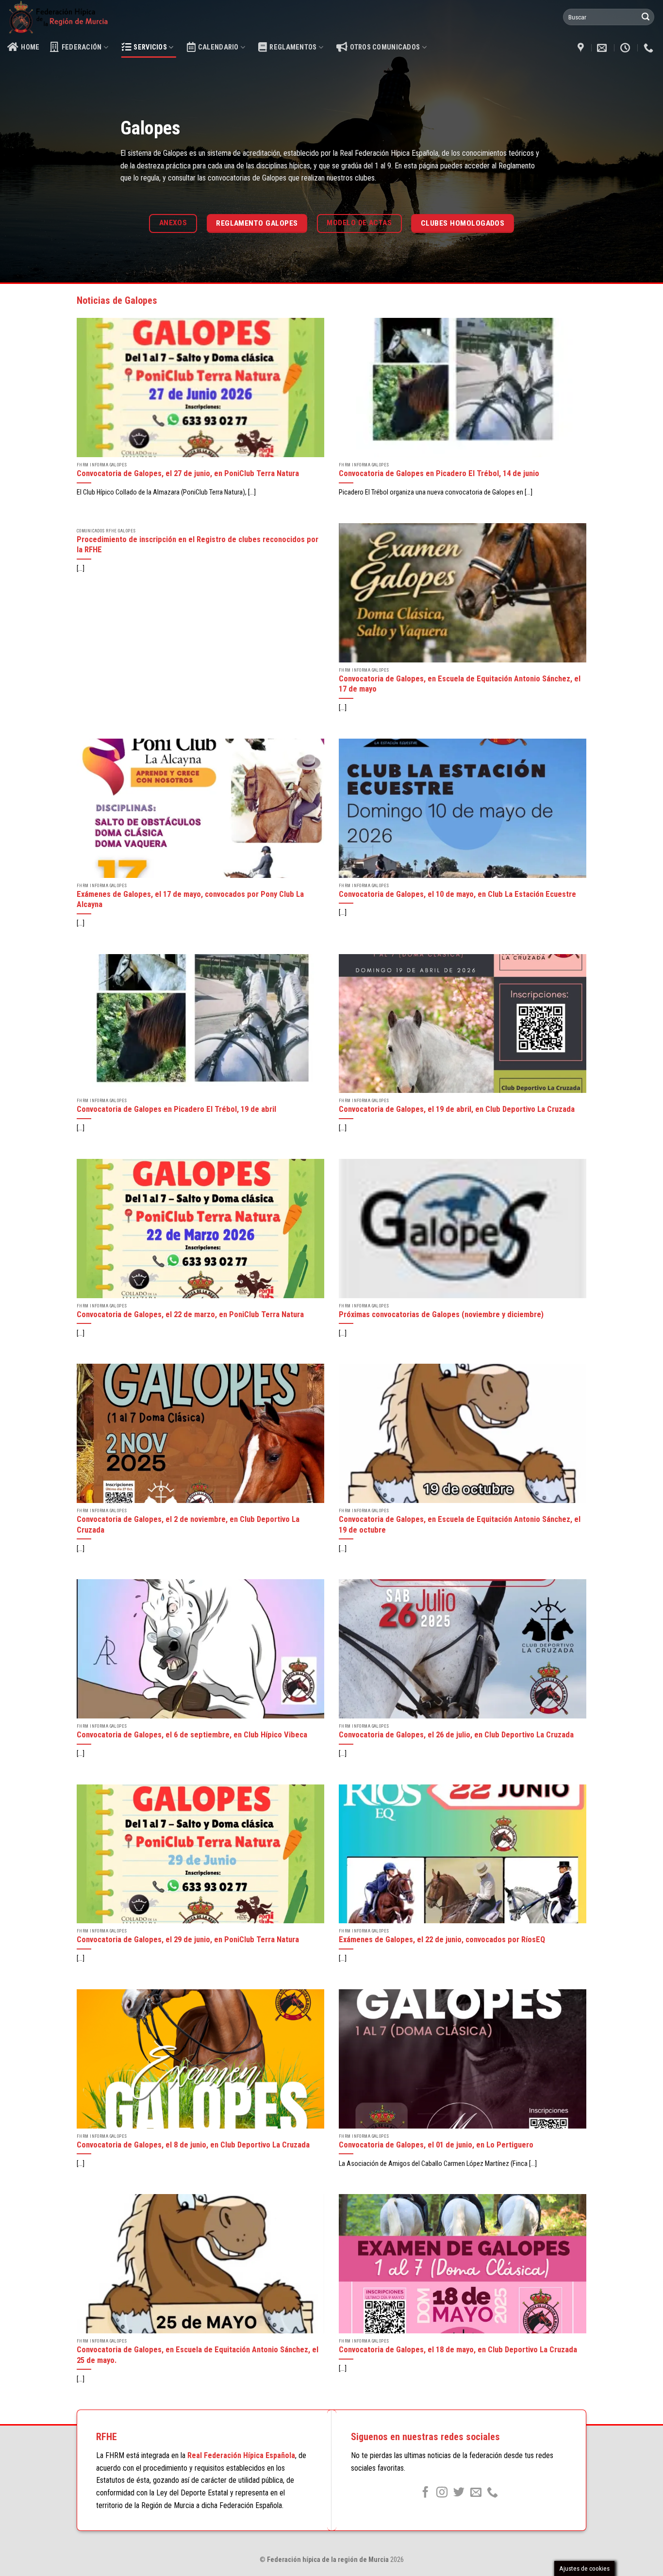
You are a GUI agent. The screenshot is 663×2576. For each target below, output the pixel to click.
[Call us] (492, 2493)
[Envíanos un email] (476, 2493)
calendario (218, 47)
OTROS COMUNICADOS (385, 47)
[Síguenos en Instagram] (442, 2493)
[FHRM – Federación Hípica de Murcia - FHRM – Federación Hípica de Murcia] (81, 17)
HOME (30, 47)
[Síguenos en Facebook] (425, 2493)
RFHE (107, 2437)
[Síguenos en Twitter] (459, 2493)
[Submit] (646, 17)
